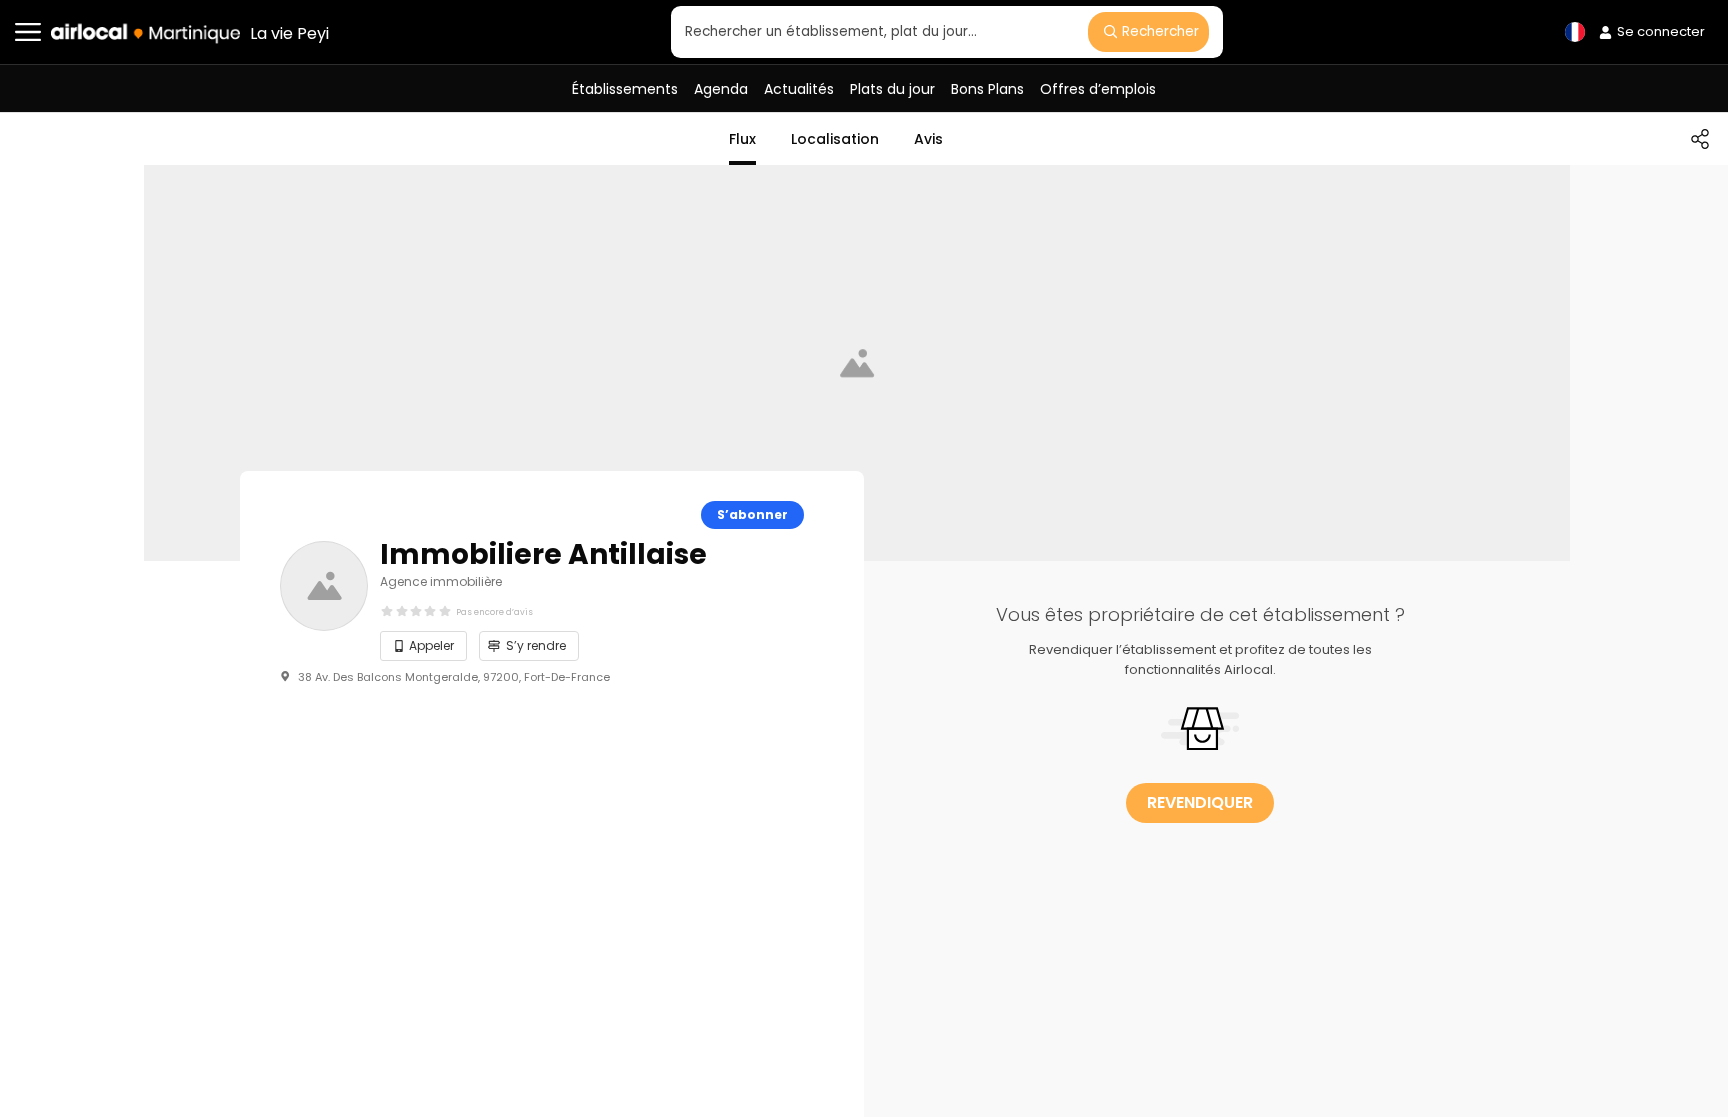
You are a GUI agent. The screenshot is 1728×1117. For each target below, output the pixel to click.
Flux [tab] (742, 139)
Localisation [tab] (835, 139)
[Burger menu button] (28, 32)
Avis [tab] (928, 139)
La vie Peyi (289, 33)
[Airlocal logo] (145, 33)
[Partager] (1700, 139)
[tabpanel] (1200, 700)
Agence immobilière (441, 581)
